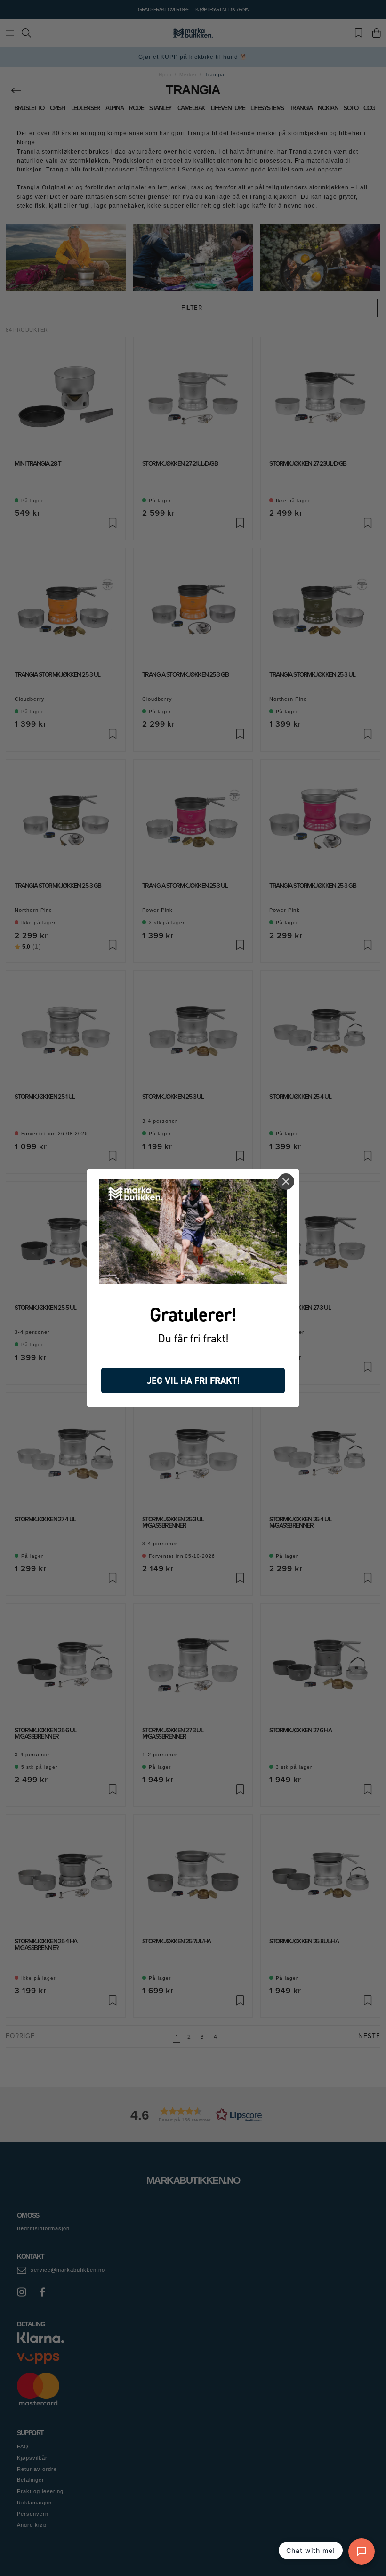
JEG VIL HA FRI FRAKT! (193, 1381)
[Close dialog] (286, 1182)
